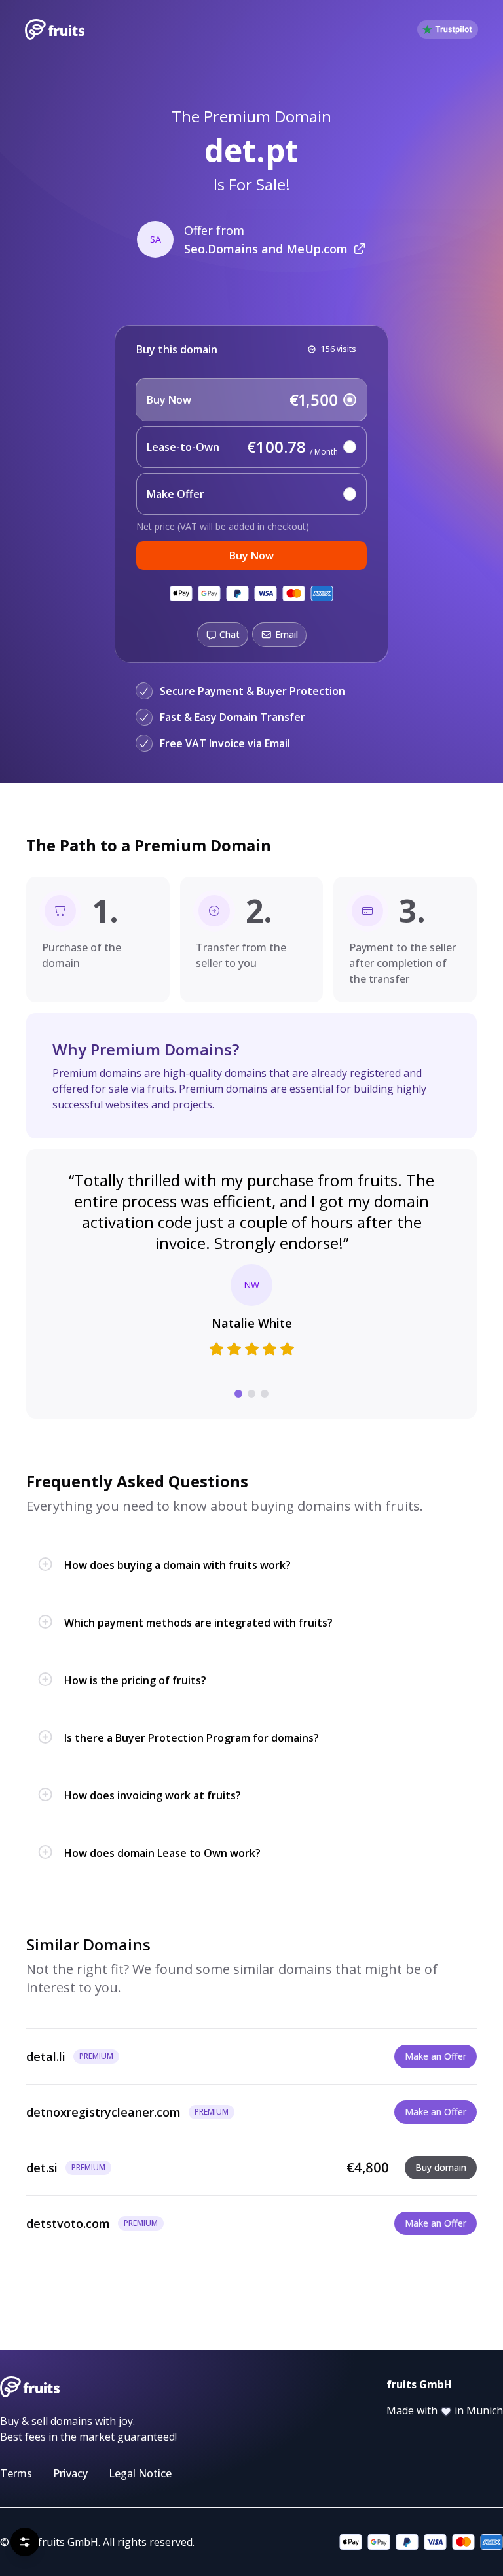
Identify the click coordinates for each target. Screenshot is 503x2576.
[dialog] (160, 2497)
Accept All (128, 2536)
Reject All (58, 2536)
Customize (259, 2536)
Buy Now (251, 556)
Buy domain (441, 2167)
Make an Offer (436, 2056)
